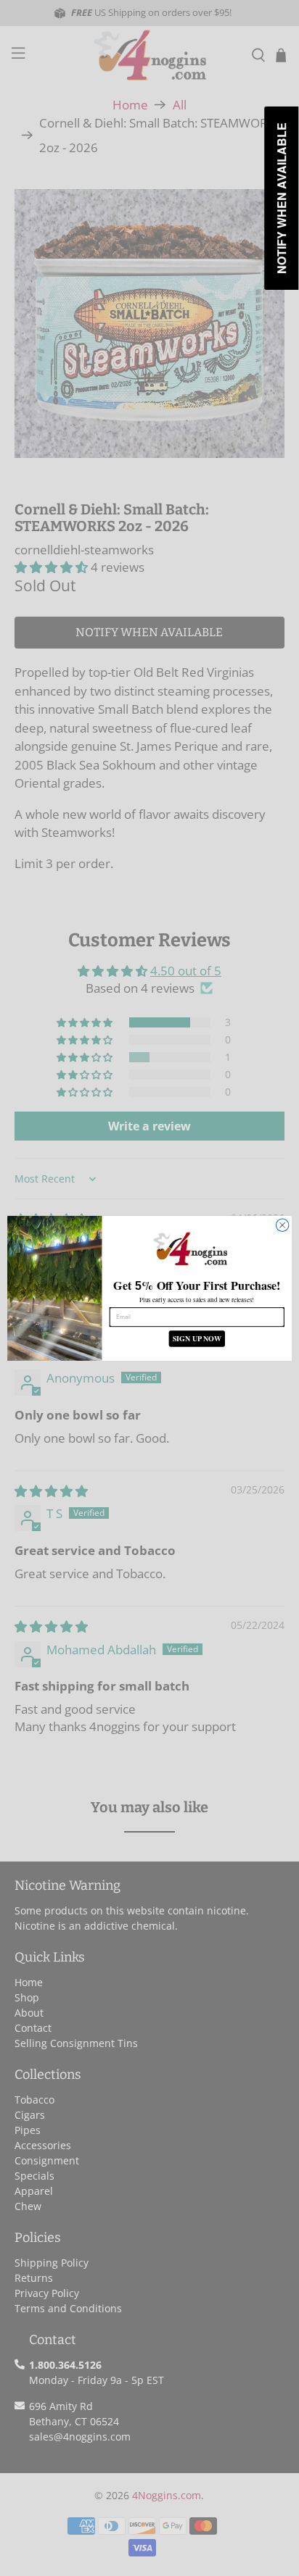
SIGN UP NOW (197, 1339)
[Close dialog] (282, 1225)
